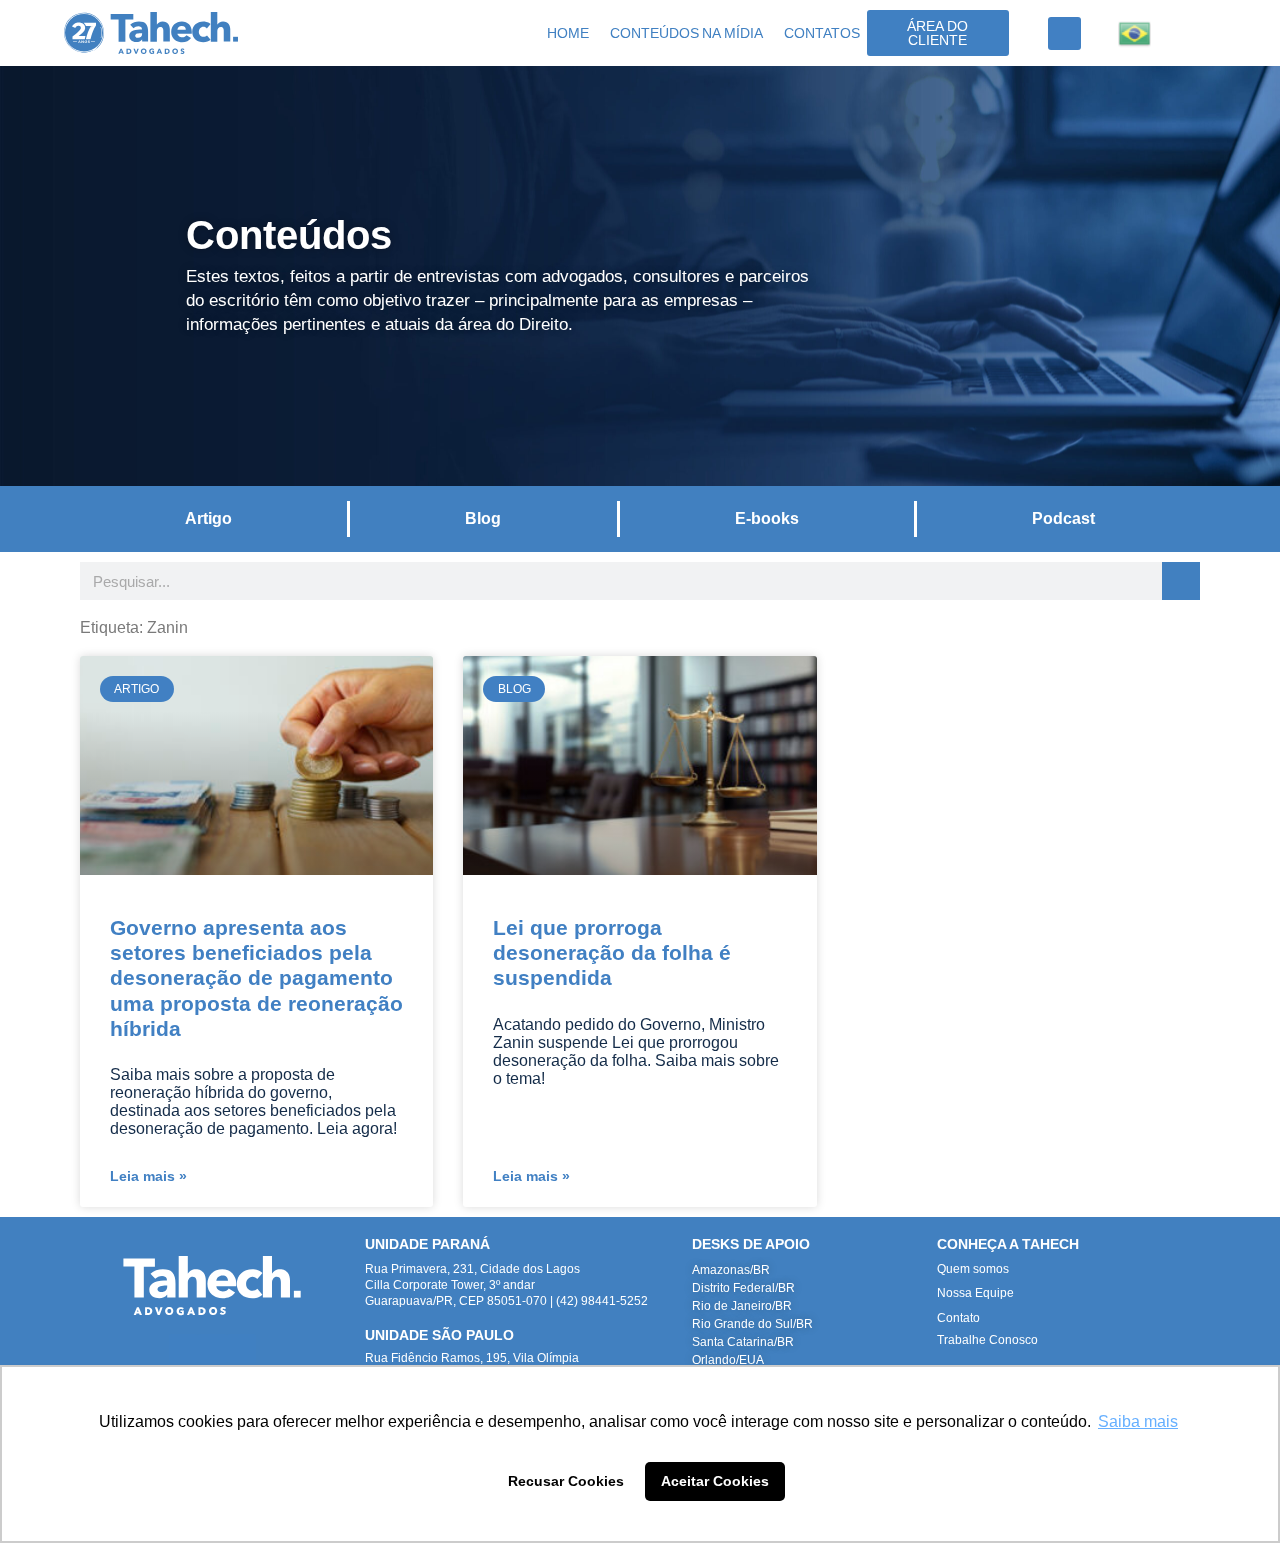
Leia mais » (148, 1176)
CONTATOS (822, 33)
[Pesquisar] (1181, 581)
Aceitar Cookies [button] (715, 1481)
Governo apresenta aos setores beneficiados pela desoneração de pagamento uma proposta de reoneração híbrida (256, 978)
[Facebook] (241, 1348)
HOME (568, 33)
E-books (767, 518)
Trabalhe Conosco (987, 1340)
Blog (483, 518)
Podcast (1063, 518)
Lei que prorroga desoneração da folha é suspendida (612, 952)
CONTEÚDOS (654, 33)
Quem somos (973, 1269)
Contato (958, 1318)
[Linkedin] (183, 1348)
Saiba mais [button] (1138, 1421)
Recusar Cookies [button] (566, 1481)
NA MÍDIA (732, 33)
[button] (1064, 33)
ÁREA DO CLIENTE (937, 33)
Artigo (208, 518)
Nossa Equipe (975, 1293)
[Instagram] (212, 1348)
